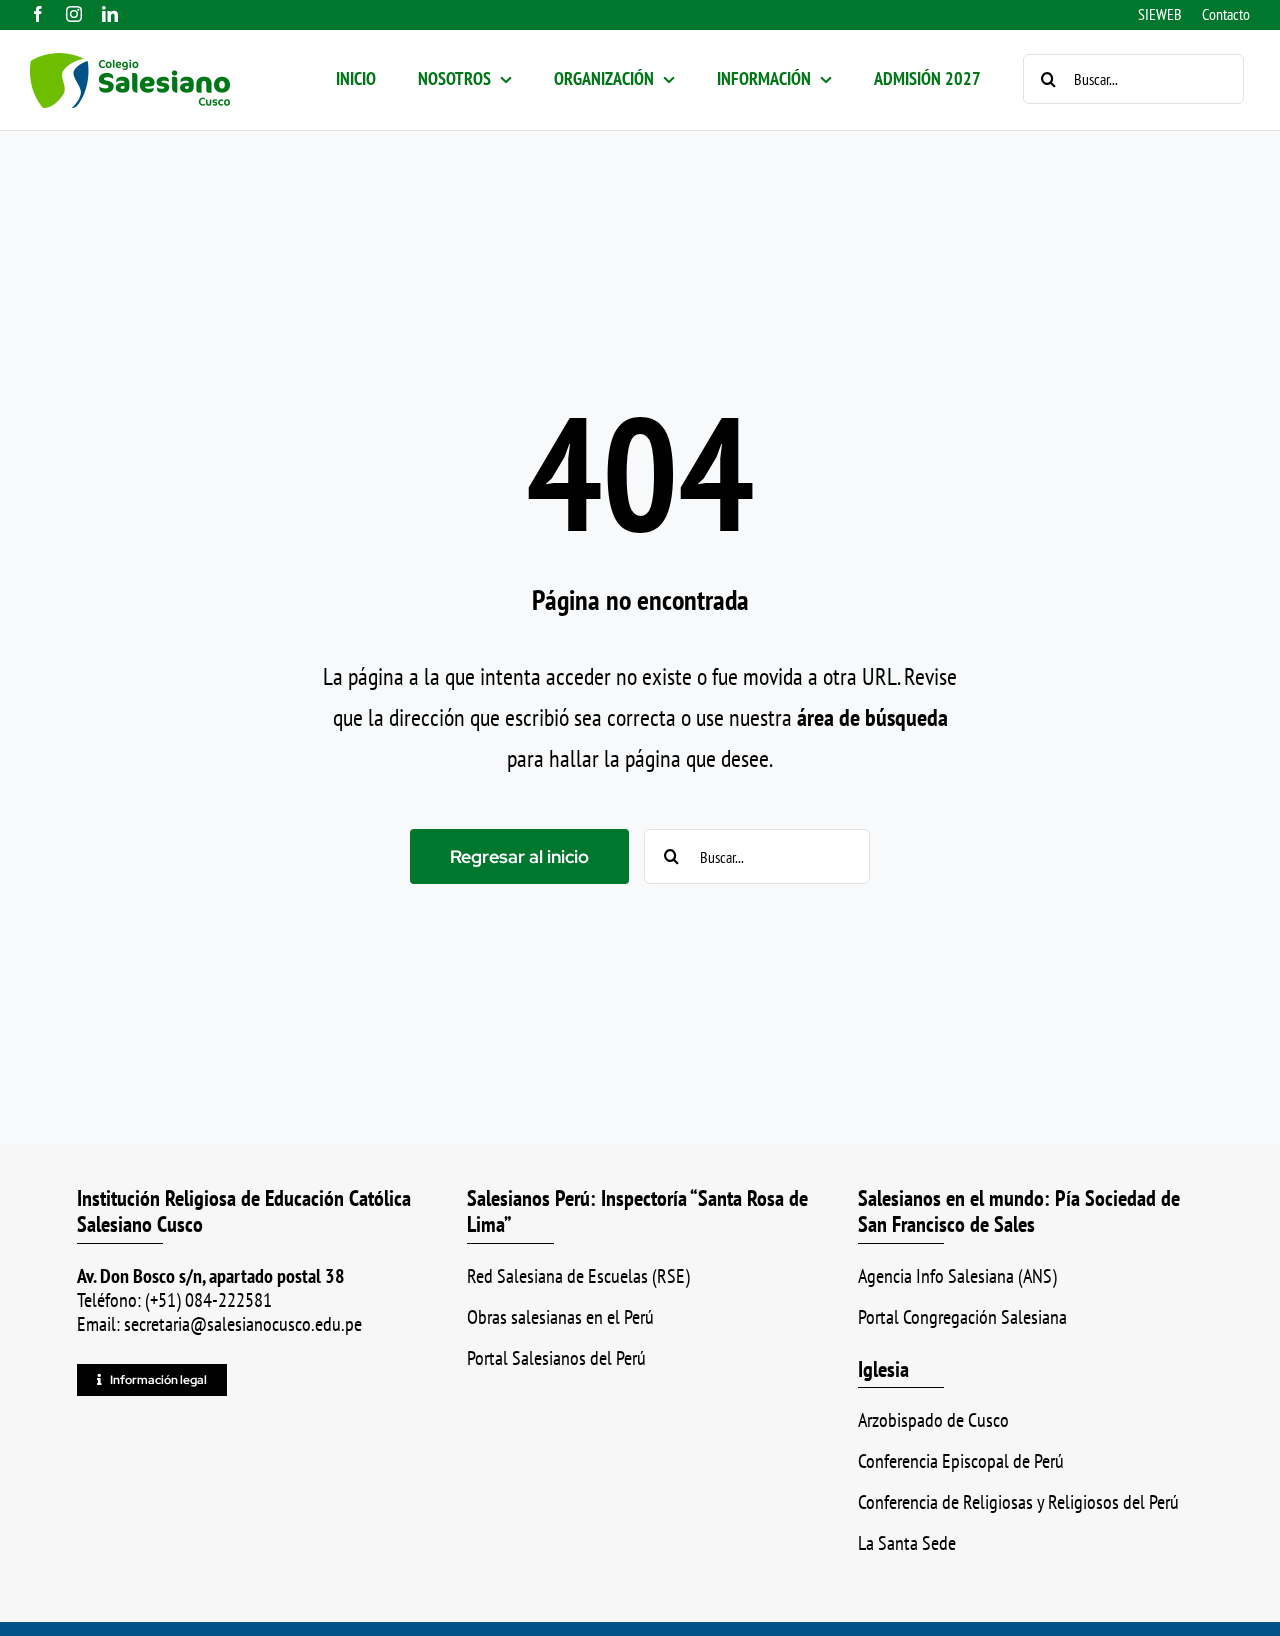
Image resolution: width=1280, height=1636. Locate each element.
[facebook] (38, 14)
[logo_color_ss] (130, 64)
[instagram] (74, 14)
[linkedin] (110, 14)
